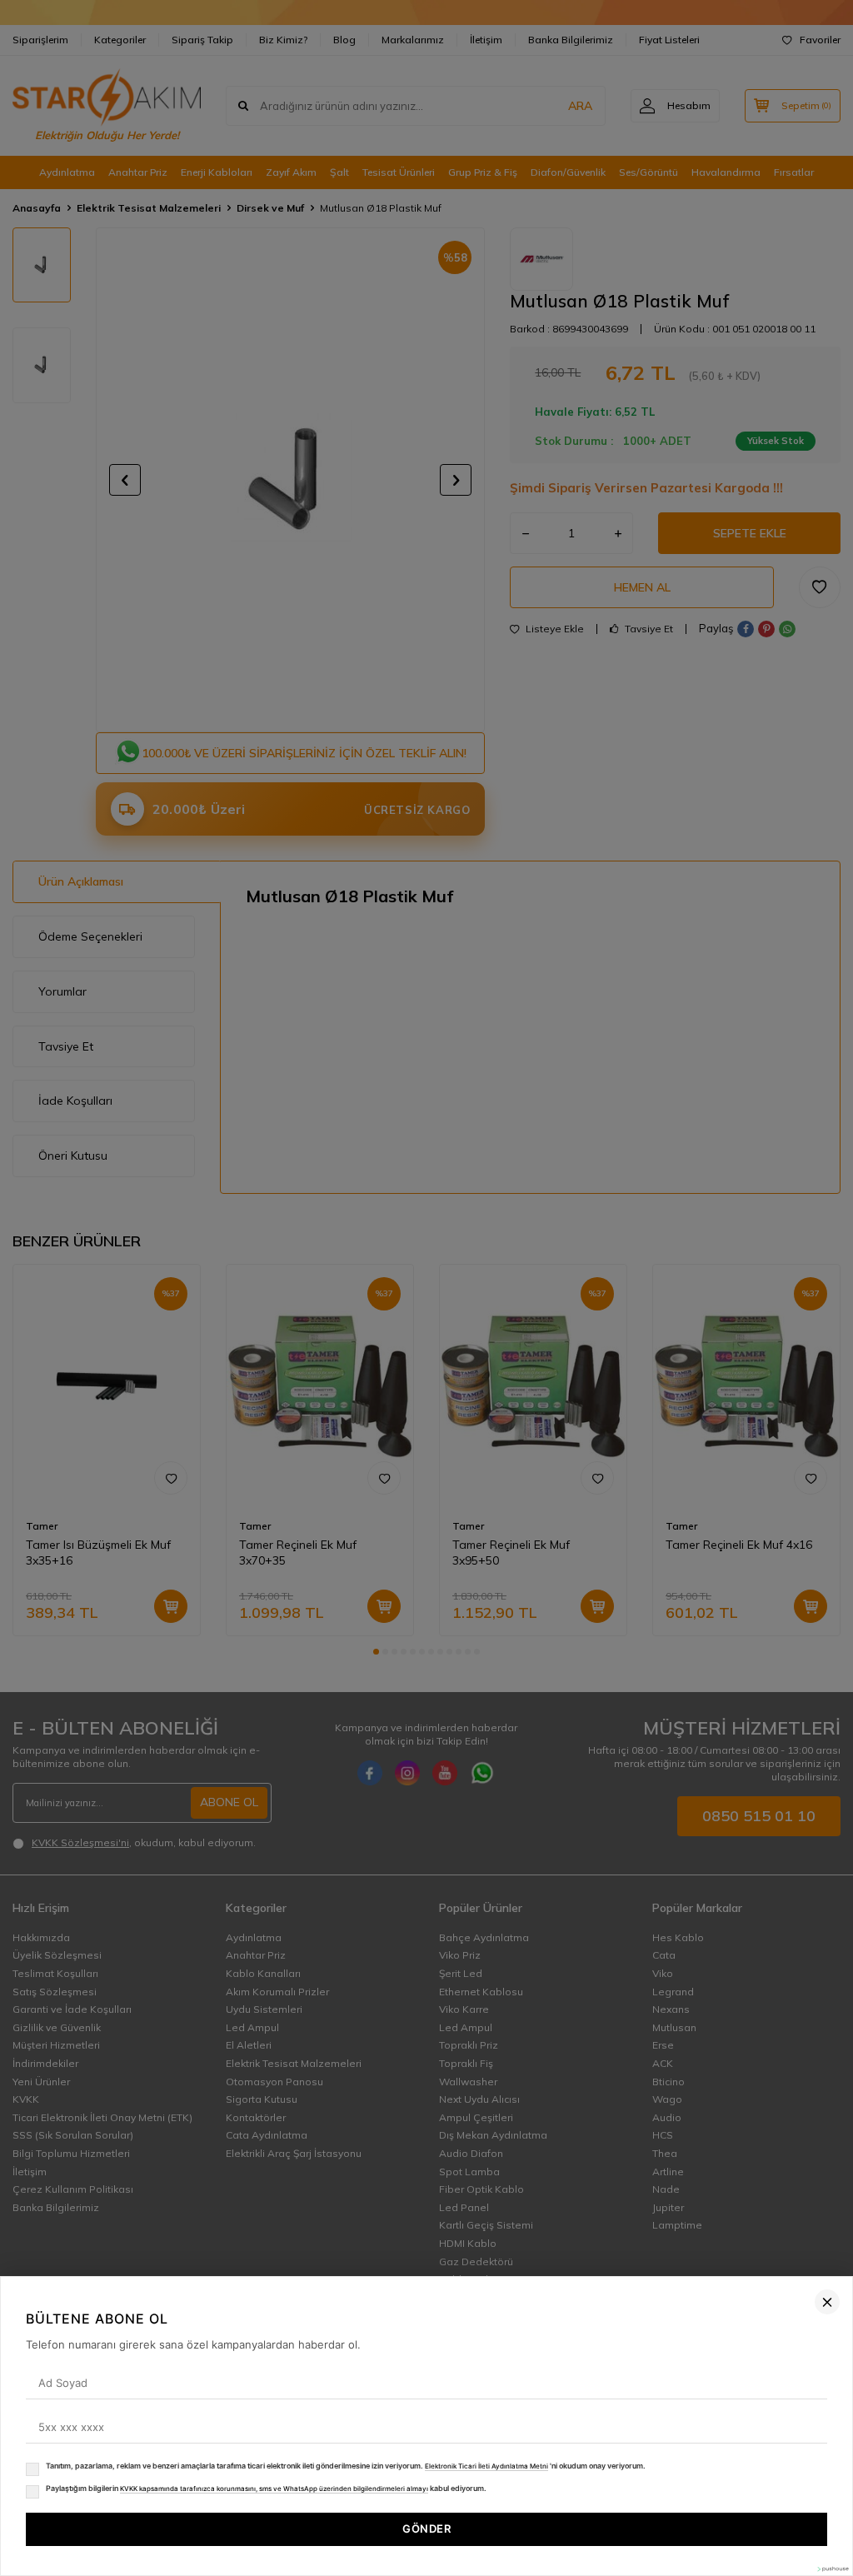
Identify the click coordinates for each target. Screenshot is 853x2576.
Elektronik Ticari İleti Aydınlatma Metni (486, 2466)
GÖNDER (426, 2529)
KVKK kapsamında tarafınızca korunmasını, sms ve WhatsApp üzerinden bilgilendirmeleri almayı (274, 2489)
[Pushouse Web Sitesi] (832, 2569)
